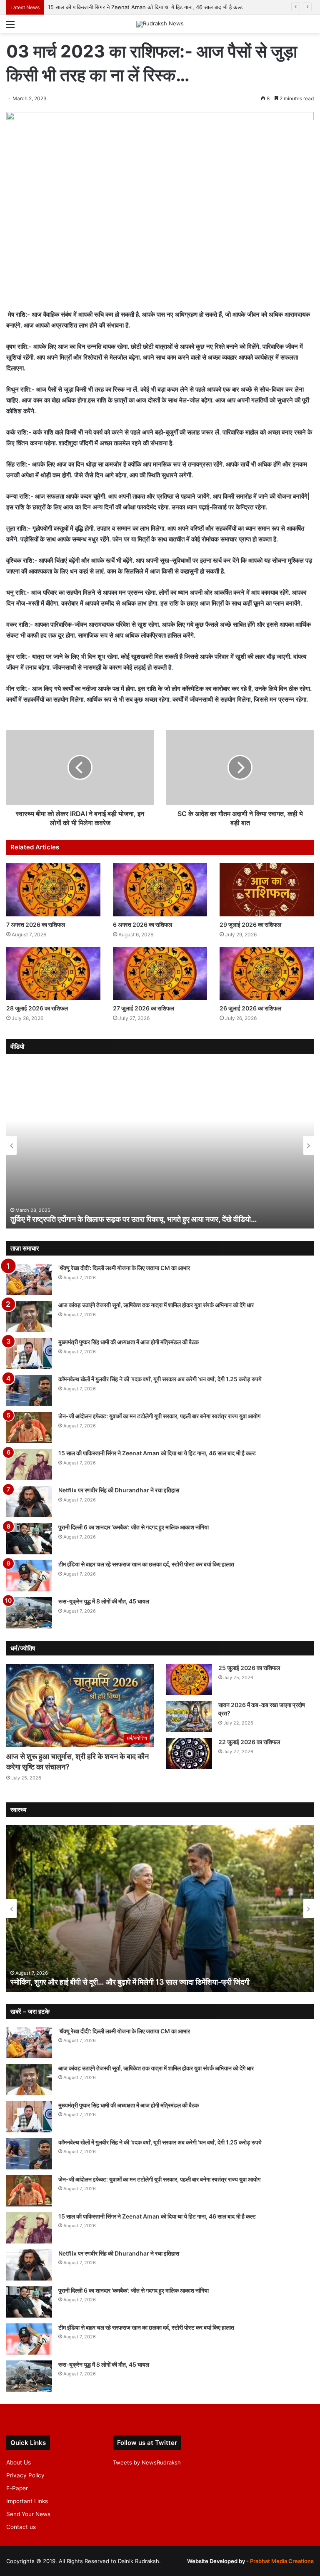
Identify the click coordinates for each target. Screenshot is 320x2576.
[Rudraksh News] (160, 24)
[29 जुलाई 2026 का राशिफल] (267, 890)
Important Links (27, 2501)
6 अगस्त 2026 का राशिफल (143, 924)
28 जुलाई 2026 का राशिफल (38, 1008)
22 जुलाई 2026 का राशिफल (249, 1742)
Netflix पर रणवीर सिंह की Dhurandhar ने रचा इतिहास (119, 1490)
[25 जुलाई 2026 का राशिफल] (189, 1679)
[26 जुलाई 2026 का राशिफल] (267, 974)
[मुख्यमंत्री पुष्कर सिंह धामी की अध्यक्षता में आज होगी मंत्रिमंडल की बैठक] (29, 1354)
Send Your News (28, 2514)
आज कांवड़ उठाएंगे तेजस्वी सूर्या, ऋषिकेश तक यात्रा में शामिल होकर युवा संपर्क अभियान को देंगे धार (156, 1305)
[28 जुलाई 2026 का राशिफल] (53, 974)
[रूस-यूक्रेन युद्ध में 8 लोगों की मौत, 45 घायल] (29, 1613)
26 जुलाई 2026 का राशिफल (250, 1008)
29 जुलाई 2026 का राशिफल (250, 924)
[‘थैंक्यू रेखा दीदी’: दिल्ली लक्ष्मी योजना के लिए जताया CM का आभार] (29, 1279)
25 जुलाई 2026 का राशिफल (249, 1668)
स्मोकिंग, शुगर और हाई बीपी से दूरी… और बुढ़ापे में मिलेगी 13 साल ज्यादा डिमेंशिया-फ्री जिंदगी (130, 1982)
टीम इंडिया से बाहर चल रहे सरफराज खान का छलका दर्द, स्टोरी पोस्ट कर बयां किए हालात (146, 1564)
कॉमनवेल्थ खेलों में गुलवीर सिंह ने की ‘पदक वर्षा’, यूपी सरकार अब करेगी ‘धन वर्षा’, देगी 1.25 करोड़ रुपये (160, 1379)
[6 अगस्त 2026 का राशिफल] (160, 890)
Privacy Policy (25, 2475)
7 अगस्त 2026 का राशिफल (36, 924)
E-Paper (17, 2488)
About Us (19, 2462)
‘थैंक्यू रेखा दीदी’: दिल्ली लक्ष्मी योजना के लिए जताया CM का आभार (124, 1268)
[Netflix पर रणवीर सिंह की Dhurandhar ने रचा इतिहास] (29, 1502)
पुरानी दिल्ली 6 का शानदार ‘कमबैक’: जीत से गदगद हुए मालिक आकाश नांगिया (134, 1527)
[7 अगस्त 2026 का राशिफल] (53, 890)
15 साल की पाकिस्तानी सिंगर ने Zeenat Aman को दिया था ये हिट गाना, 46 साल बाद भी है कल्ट (145, 7)
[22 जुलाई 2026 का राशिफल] (189, 1753)
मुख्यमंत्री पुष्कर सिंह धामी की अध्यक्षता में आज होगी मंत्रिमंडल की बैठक (129, 1342)
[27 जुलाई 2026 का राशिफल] (160, 974)
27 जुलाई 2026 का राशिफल (144, 1008)
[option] (160, 1145)
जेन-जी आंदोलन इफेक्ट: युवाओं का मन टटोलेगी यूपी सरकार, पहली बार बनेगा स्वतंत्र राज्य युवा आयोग (159, 1416)
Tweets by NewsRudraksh (147, 2462)
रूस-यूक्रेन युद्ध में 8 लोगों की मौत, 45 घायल (104, 1601)
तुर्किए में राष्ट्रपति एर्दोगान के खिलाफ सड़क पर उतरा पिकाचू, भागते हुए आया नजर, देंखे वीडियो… (134, 1219)
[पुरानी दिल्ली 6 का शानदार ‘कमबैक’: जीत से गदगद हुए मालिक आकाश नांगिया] (29, 1539)
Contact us (21, 2527)
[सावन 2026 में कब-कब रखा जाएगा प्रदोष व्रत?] (189, 1716)
